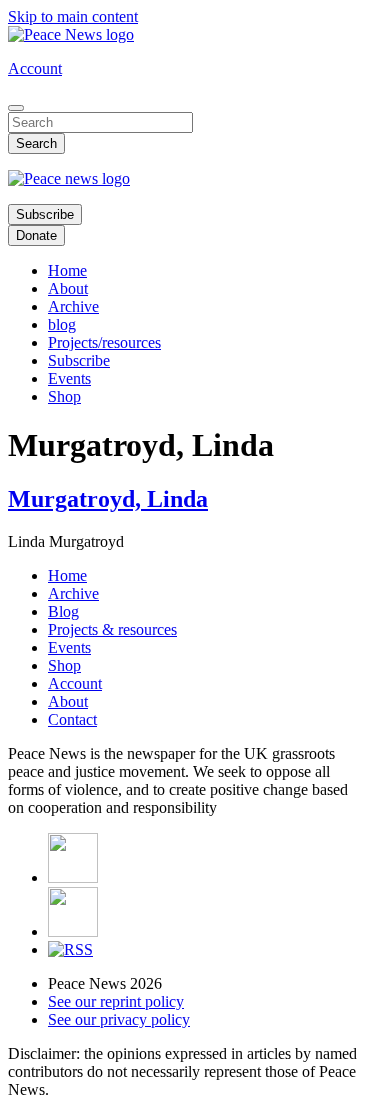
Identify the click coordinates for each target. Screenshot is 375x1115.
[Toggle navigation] (16, 108)
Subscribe (45, 214)
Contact (72, 719)
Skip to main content (73, 16)
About (68, 288)
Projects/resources (104, 342)
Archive (73, 306)
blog (62, 324)
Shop (64, 396)
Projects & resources (112, 629)
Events (69, 378)
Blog (63, 611)
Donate (36, 235)
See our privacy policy (119, 1019)
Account (35, 68)
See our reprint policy (116, 1001)
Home (67, 270)
